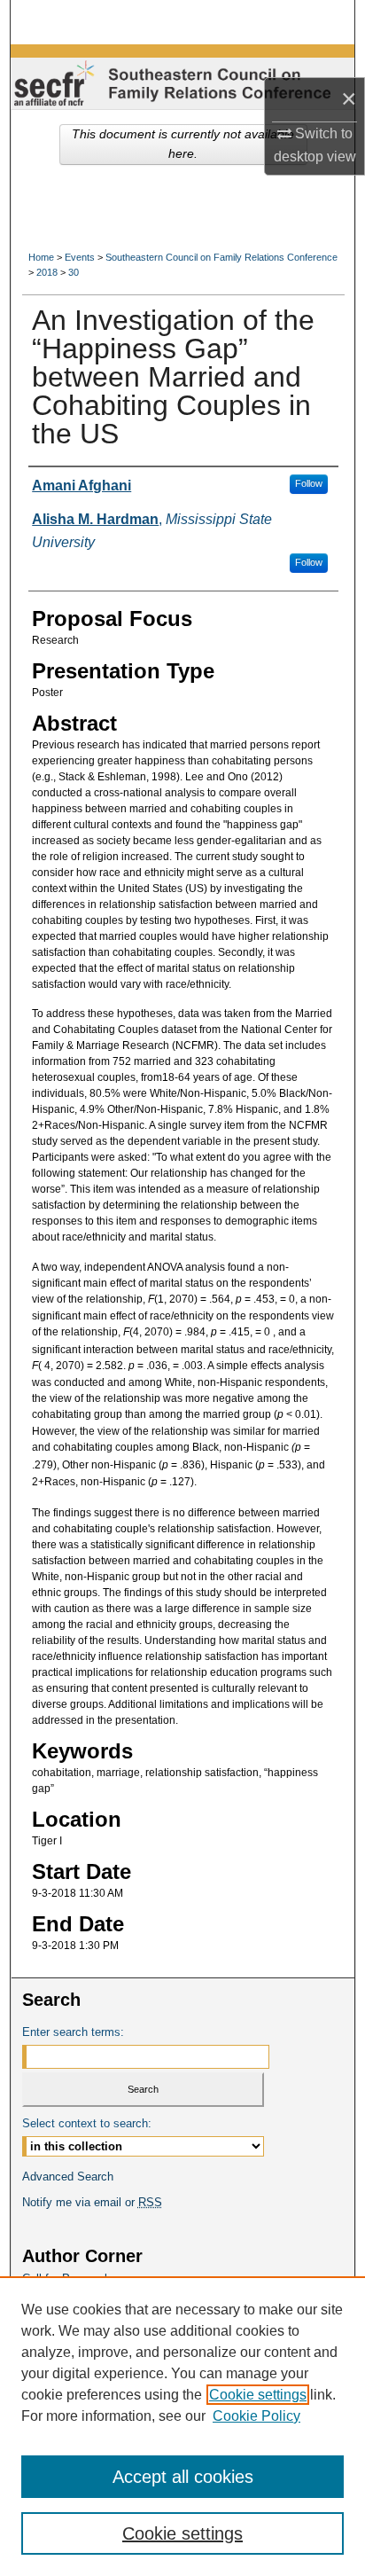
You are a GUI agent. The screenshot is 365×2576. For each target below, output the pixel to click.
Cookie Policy (256, 2416)
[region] (182, 2426)
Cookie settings (258, 2395)
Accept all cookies (183, 2477)
